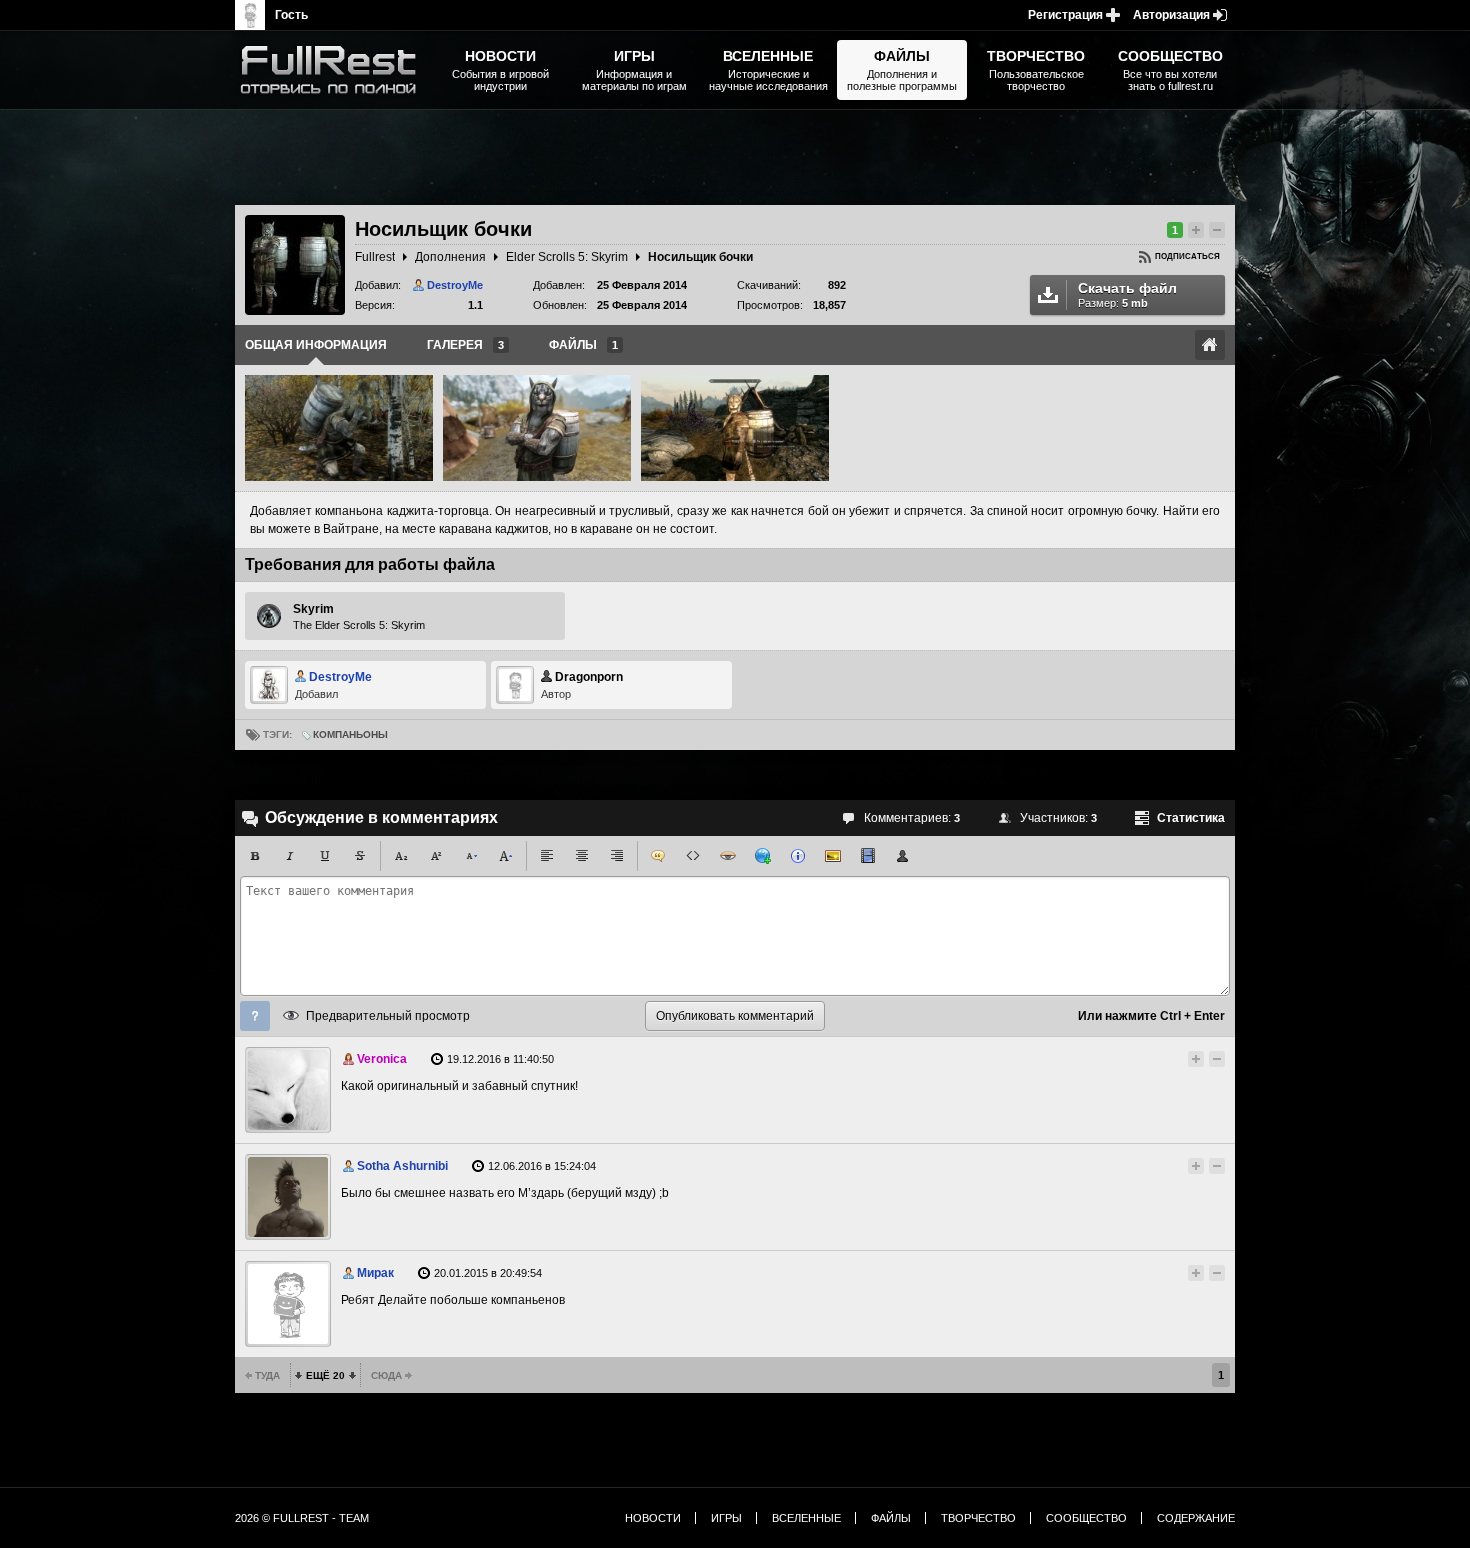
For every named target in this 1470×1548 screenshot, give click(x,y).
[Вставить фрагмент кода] (693, 856)
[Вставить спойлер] (728, 856)
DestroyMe (455, 285)
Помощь (255, 1016)
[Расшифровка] (798, 856)
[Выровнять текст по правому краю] (617, 856)
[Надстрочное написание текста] (436, 856)
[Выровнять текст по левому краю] (547, 856)
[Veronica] (288, 1090)
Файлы (891, 1518)
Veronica (382, 1059)
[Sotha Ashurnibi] (288, 1197)
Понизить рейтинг (1217, 230)
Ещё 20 (325, 1375)
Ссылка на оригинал (1210, 345)
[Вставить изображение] (833, 856)
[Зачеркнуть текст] (360, 856)
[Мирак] (288, 1304)
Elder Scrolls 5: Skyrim (567, 257)
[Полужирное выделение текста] (255, 856)
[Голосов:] (1178, 1059)
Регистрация (1065, 15)
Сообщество (1086, 1518)
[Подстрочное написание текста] (401, 856)
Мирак (375, 1273)
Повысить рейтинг (1196, 230)
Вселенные (806, 1518)
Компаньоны (350, 734)
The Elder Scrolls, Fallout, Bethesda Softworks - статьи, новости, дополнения (335, 70)
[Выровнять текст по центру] (582, 856)
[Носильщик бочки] (339, 428)
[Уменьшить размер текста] (471, 856)
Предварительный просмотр (388, 1016)
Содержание (1196, 1518)
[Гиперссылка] (763, 856)
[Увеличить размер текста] (506, 856)
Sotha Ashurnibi (402, 1166)
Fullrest (375, 257)
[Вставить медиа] (868, 856)
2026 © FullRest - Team (302, 1518)
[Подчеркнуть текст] (325, 856)
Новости (653, 1518)
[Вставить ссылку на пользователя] (903, 856)
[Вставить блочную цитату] (658, 856)
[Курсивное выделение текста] (290, 856)
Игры (726, 1518)
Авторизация (1171, 15)
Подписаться (1187, 256)
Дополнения (450, 257)
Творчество (978, 1518)
